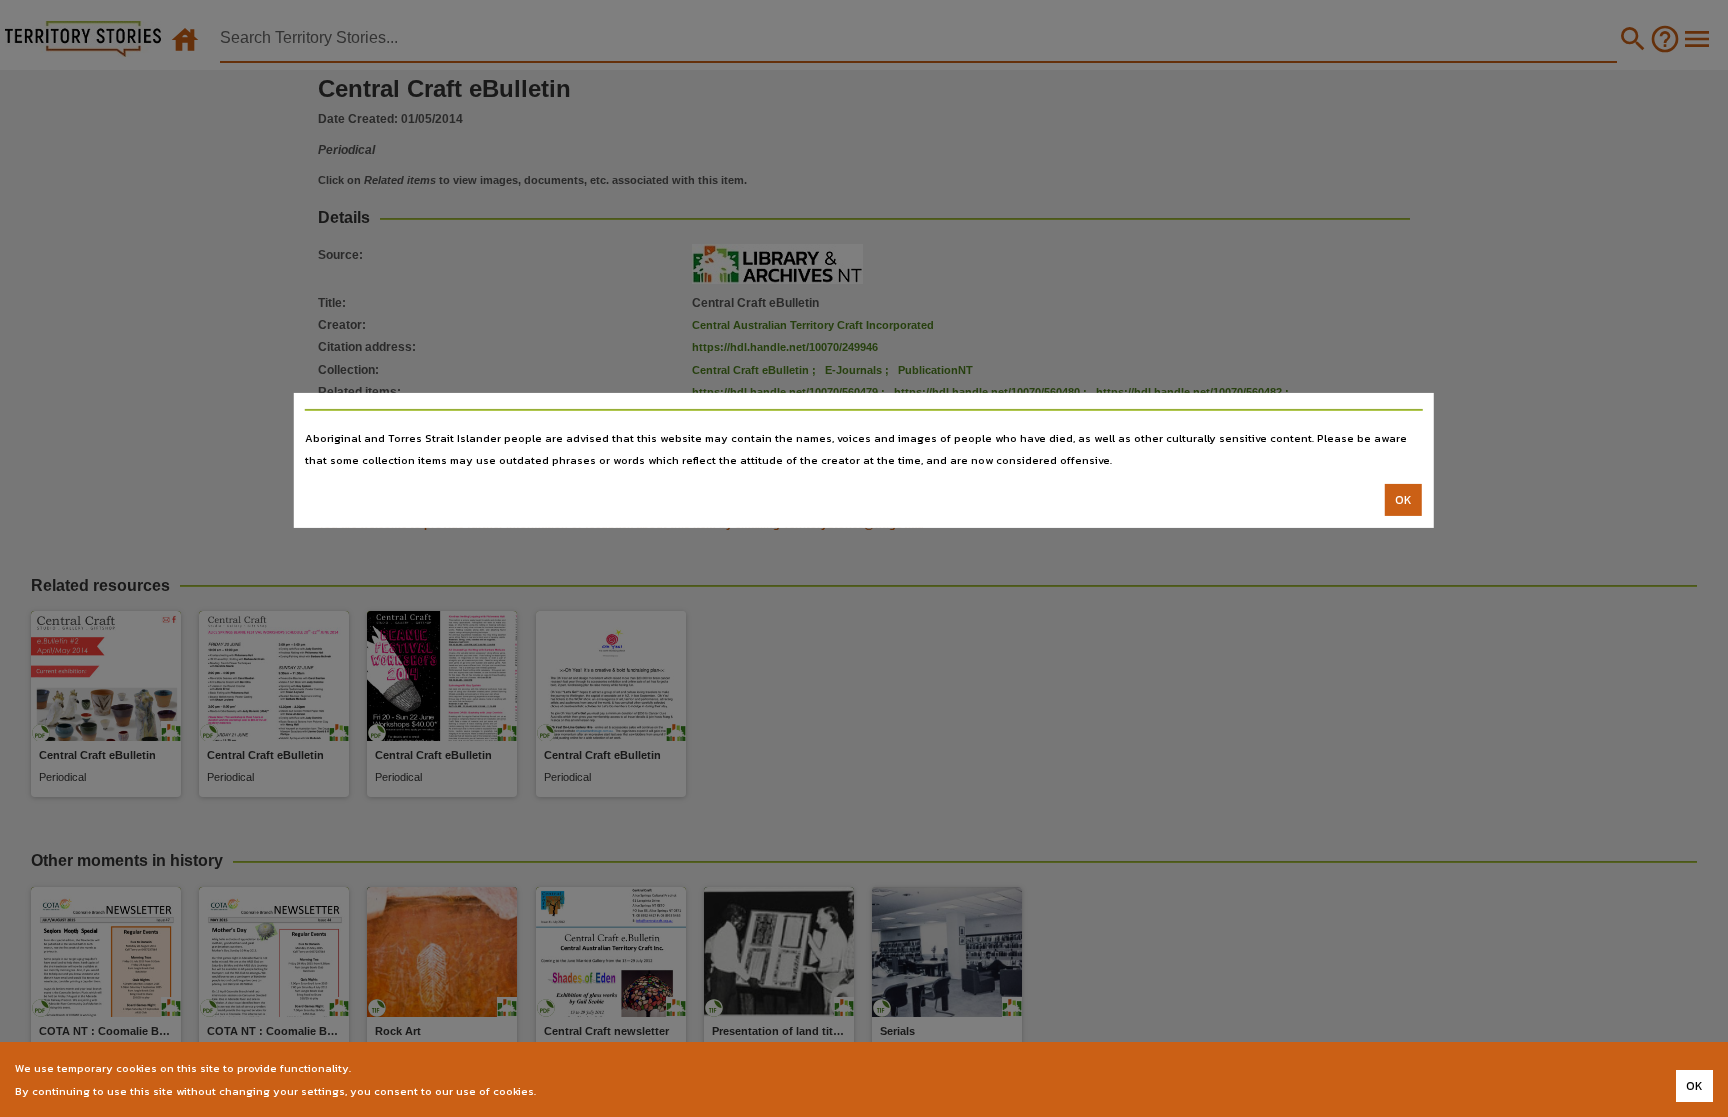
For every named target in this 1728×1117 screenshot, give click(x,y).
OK (1403, 500)
